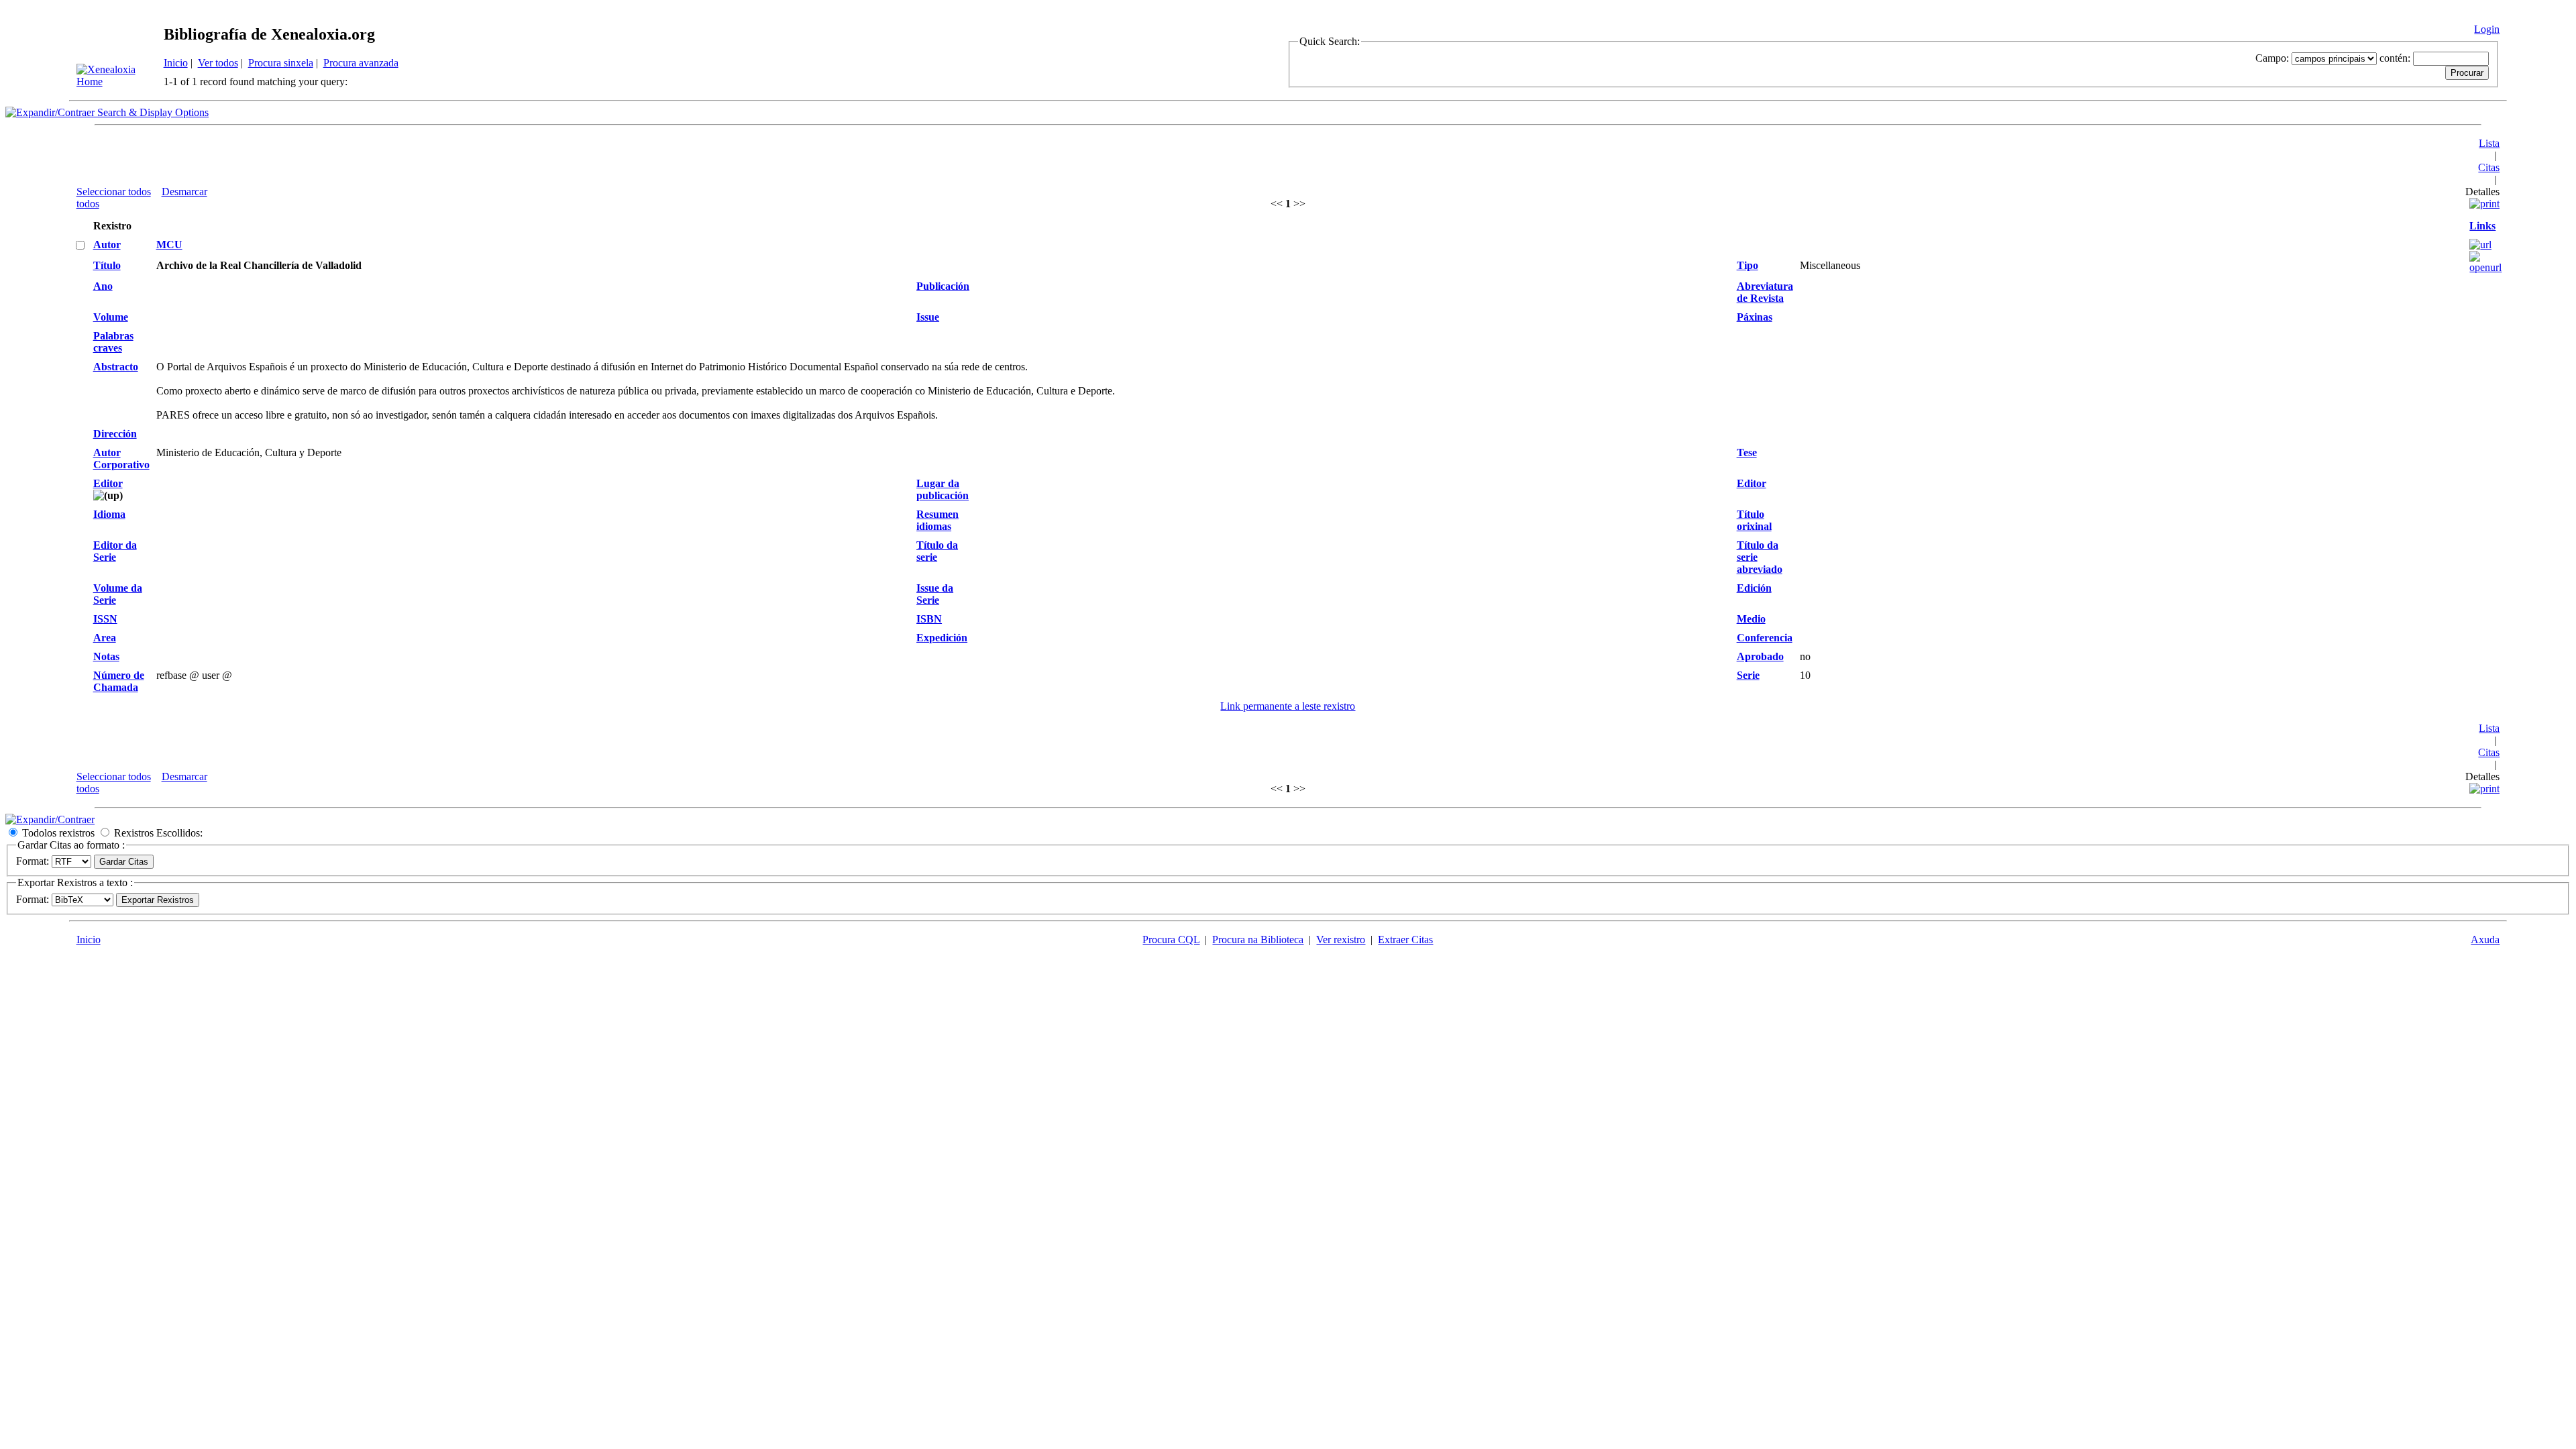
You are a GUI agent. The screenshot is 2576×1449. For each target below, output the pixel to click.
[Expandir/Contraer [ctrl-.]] (50, 819)
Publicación (943, 286)
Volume (111, 317)
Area (105, 638)
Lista (2489, 143)
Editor (108, 483)
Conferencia (1765, 638)
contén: (2395, 58)
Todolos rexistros (58, 833)
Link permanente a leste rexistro (1288, 706)
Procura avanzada (361, 63)
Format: (33, 861)
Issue (928, 317)
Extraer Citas (1405, 940)
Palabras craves (113, 342)
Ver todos (218, 63)
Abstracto (116, 367)
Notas (106, 656)
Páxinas (1755, 317)
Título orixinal (1754, 520)
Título (107, 265)
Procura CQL (1171, 940)
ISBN (929, 619)
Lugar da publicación (943, 489)
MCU (169, 245)
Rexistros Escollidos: (158, 833)
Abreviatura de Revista (1765, 292)
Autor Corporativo (121, 459)
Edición (1754, 588)
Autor (107, 245)
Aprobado (1760, 656)
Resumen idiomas (937, 520)
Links (2482, 226)
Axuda (2485, 940)
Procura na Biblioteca (1258, 940)
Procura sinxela (281, 63)
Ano (103, 286)
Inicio (176, 63)
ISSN (105, 619)
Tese (1747, 452)
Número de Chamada (119, 681)
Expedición (942, 638)
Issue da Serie (935, 594)
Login (2487, 29)
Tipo (1748, 265)
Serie (1748, 675)
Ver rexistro (1341, 940)
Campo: (2272, 58)
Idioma (109, 514)
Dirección (115, 434)
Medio (1751, 619)
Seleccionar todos (114, 192)
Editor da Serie (115, 551)
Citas (2489, 167)
